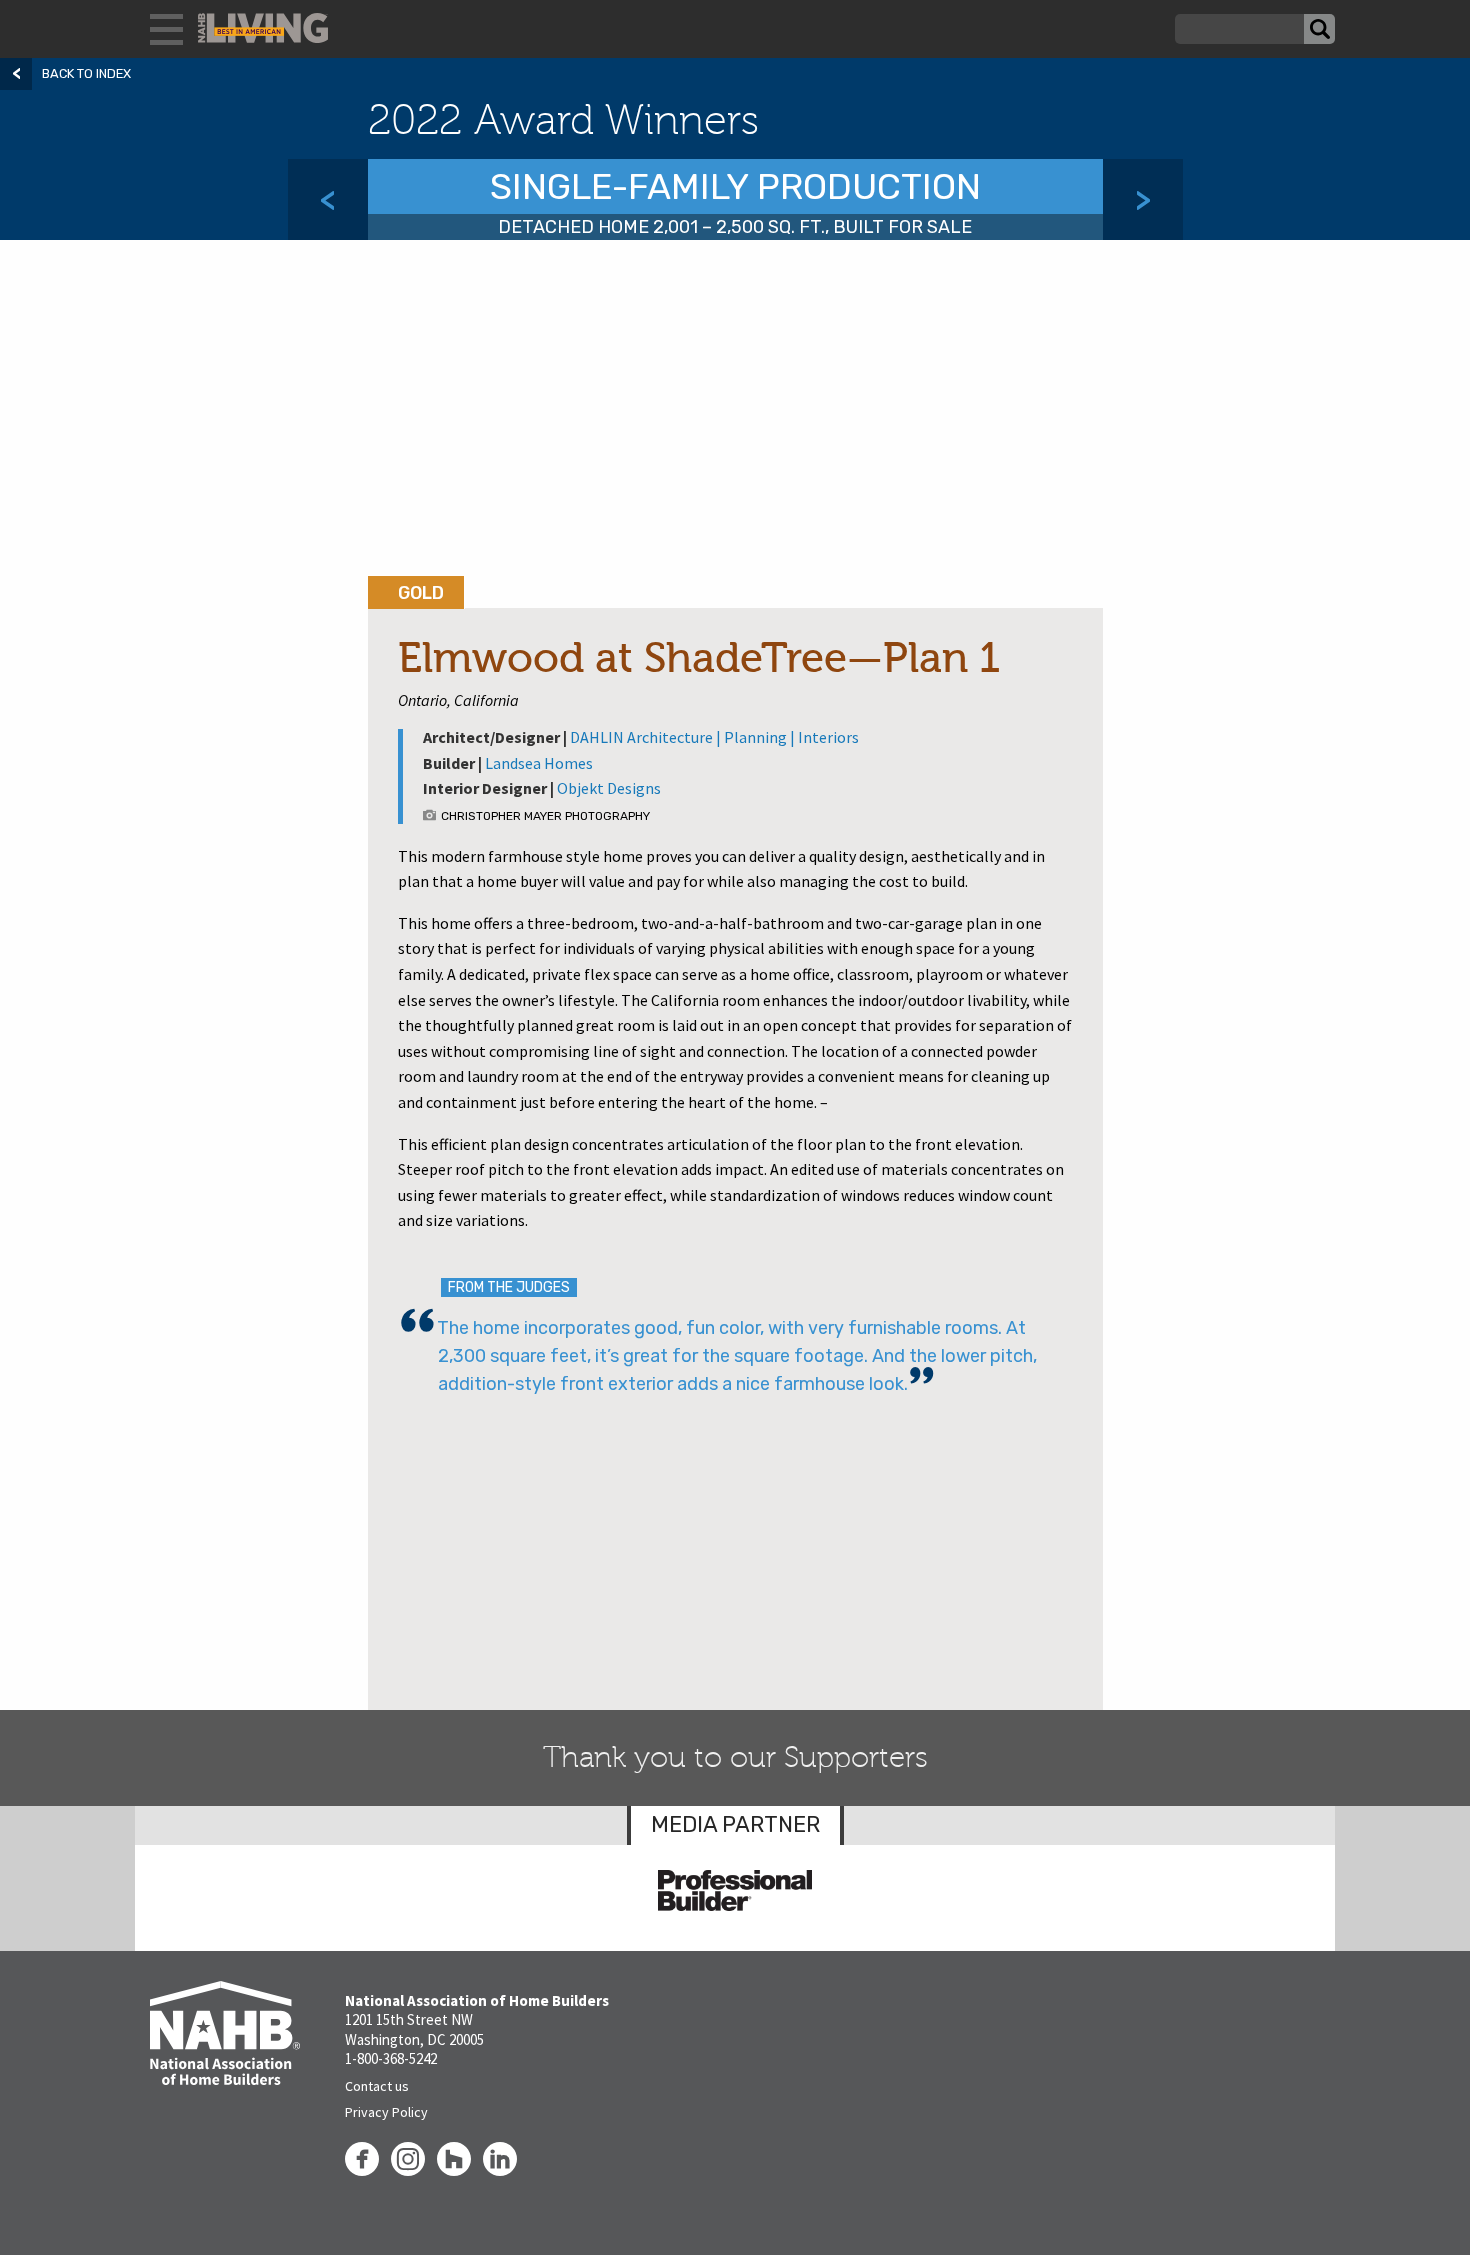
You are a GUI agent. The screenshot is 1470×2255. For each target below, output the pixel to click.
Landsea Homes (539, 763)
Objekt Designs (609, 788)
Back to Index (86, 73)
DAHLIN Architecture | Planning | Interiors (714, 737)
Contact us (377, 2086)
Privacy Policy (386, 2112)
